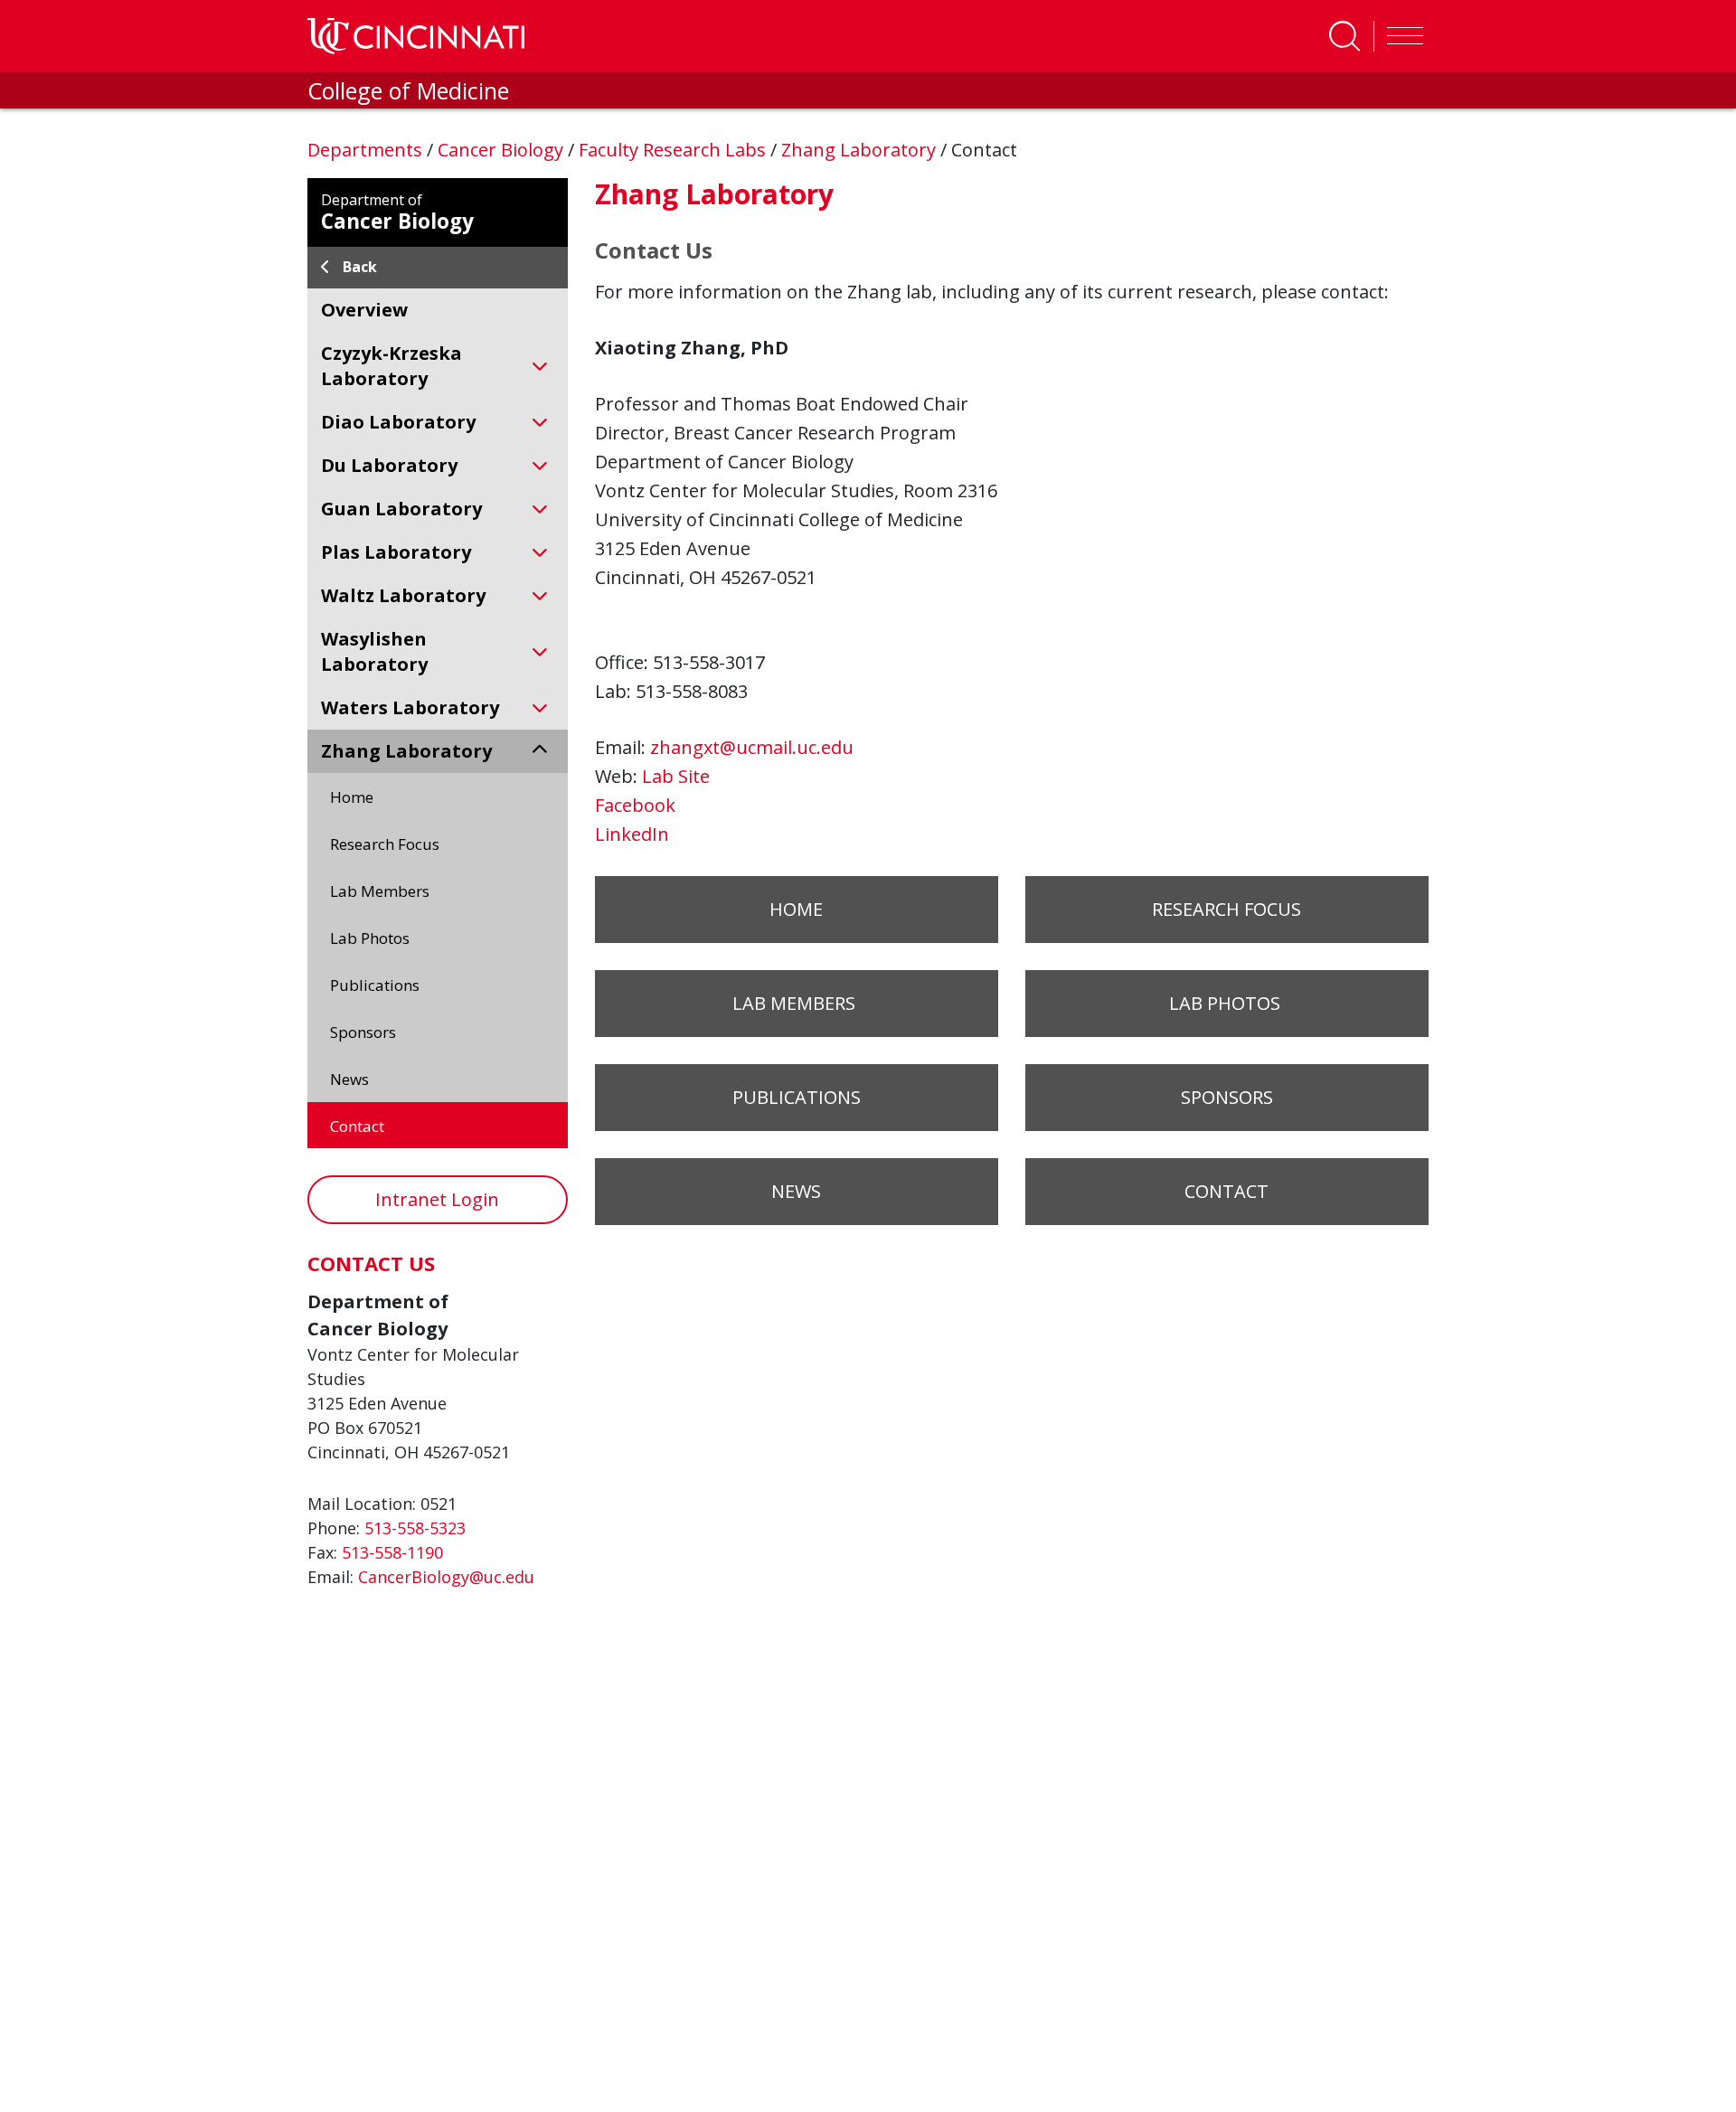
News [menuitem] (349, 1079)
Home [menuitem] (352, 797)
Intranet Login (437, 1199)
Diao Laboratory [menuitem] (398, 422)
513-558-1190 (392, 1552)
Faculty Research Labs (675, 150)
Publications (797, 1097)
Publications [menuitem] (375, 985)
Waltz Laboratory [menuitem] (403, 595)
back (360, 267)
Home (796, 909)
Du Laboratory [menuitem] (389, 465)
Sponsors (1227, 1097)
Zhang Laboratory (861, 150)
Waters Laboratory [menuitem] (410, 707)
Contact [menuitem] (357, 1126)
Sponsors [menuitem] (363, 1032)
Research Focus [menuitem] (385, 844)
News (796, 1191)
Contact (1227, 1191)
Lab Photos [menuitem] (372, 938)
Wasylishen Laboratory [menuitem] (374, 651)
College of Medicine (408, 90)
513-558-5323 (415, 1528)
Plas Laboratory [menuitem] (396, 552)
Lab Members (796, 1003)
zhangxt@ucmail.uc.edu (752, 747)
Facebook (635, 805)
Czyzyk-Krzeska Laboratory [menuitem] (392, 366)
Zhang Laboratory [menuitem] (406, 751)
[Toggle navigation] (1401, 36)
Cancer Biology (503, 150)
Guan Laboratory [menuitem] (401, 509)
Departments (367, 150)
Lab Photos (1227, 1003)
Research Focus (1227, 909)
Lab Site (676, 776)
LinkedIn (632, 834)
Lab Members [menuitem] (382, 891)
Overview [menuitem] (364, 310)
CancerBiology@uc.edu (446, 1577)
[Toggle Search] (1344, 36)
